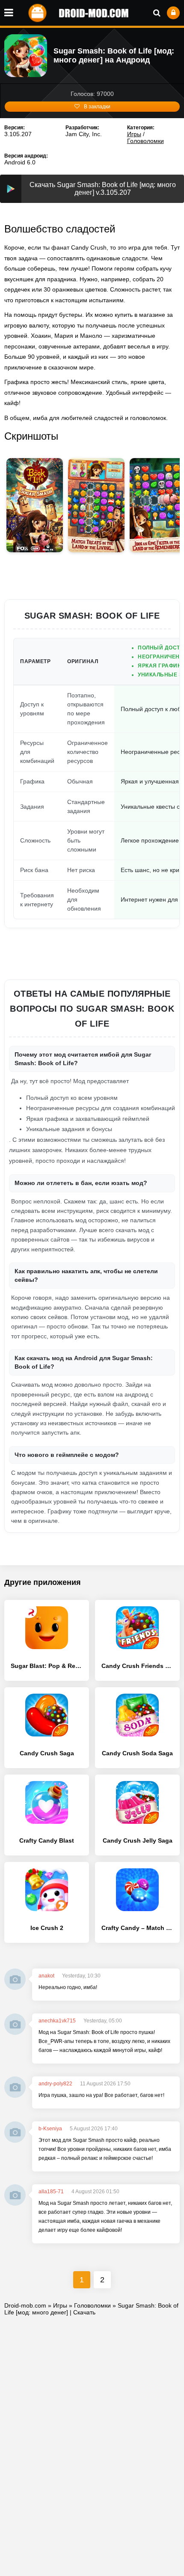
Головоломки (145, 141)
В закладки (97, 107)
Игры (134, 134)
